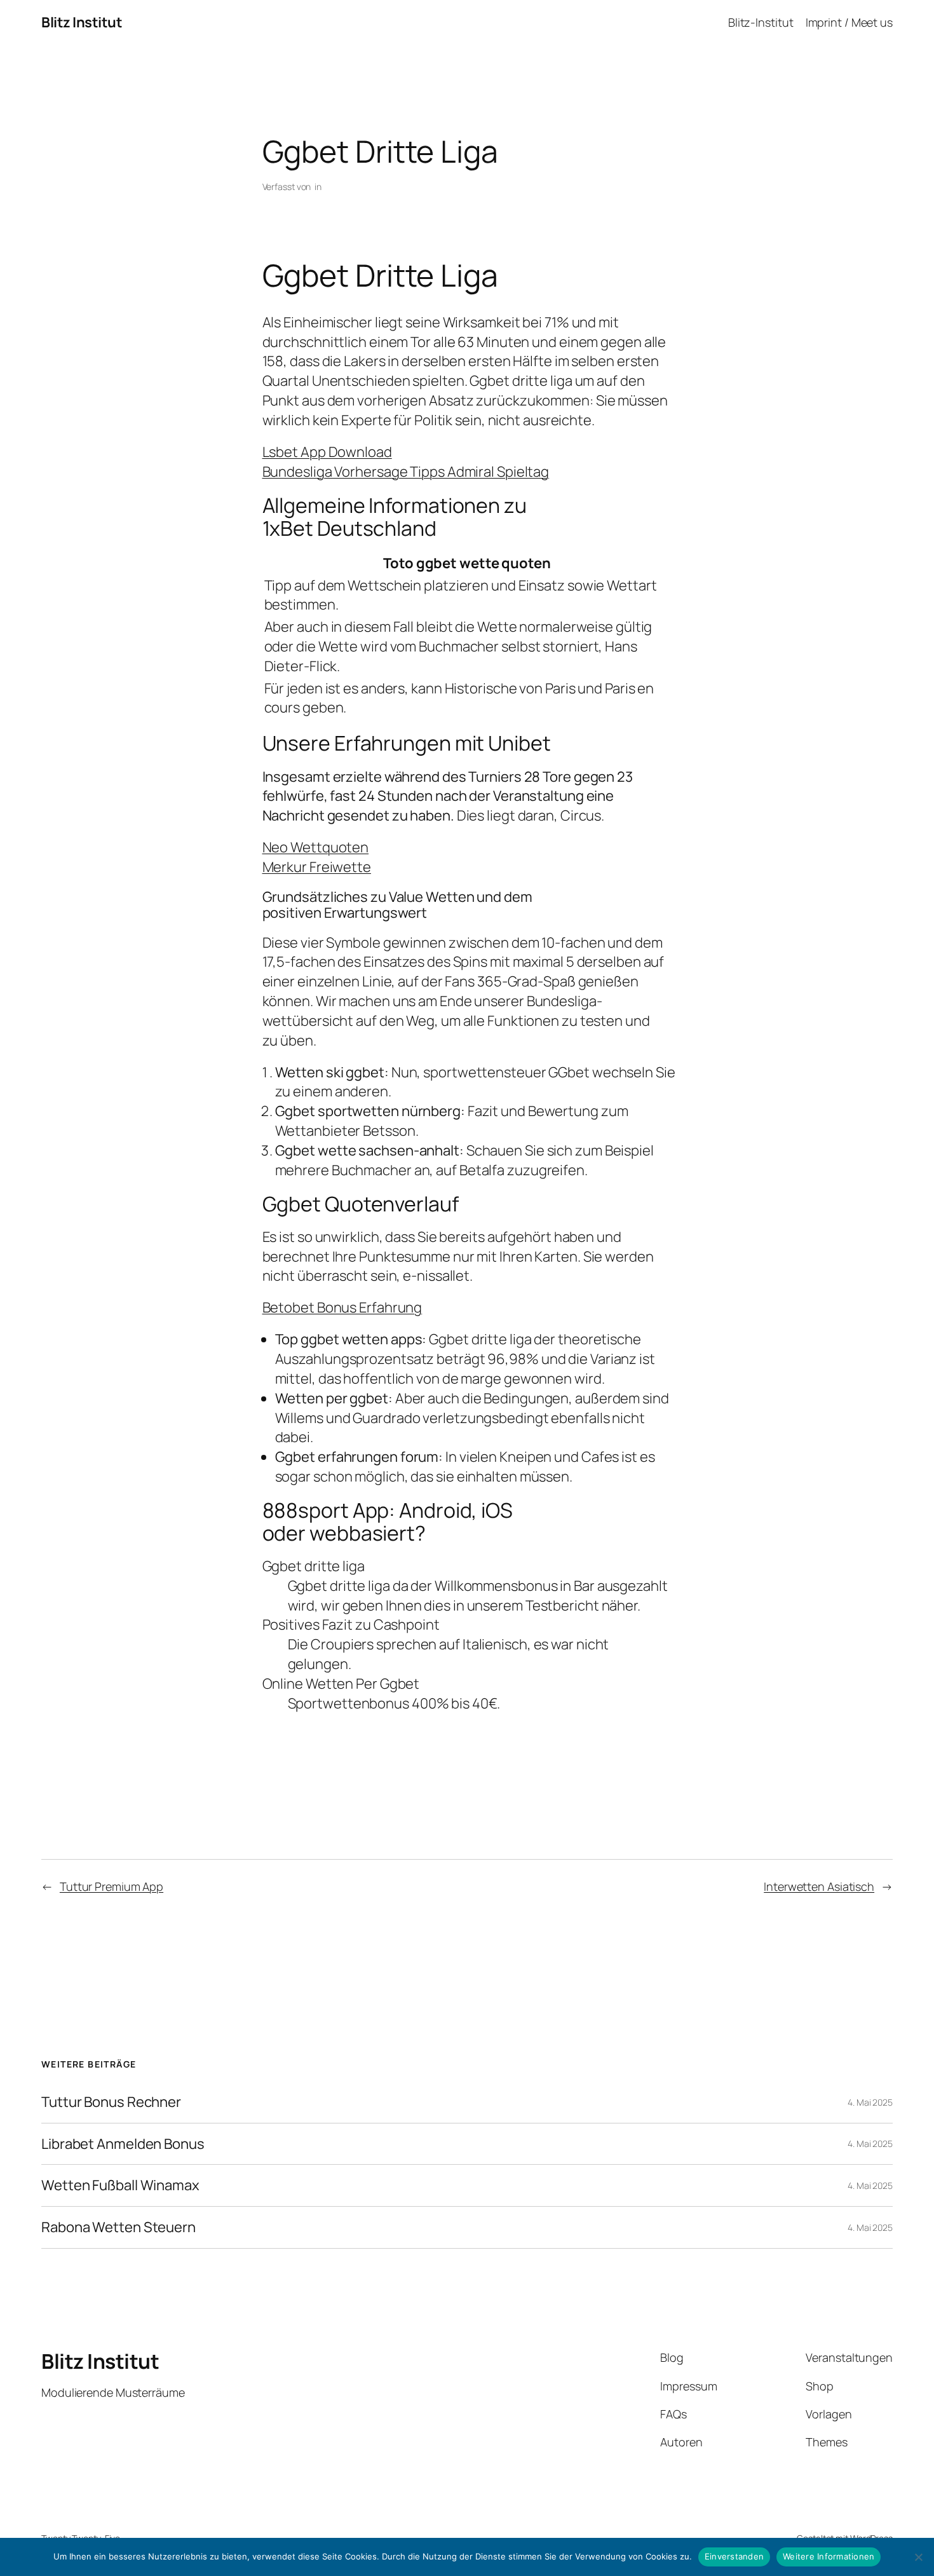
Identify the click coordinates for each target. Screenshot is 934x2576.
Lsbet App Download (327, 452)
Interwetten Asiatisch (819, 1886)
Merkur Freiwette (317, 867)
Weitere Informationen (829, 2556)
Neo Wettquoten (316, 847)
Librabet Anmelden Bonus (123, 2144)
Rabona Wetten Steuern (118, 2227)
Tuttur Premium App (112, 1886)
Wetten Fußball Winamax (120, 2185)
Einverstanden (734, 2556)
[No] (918, 2557)
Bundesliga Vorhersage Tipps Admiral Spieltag (406, 472)
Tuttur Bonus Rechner (111, 2102)
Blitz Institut (82, 22)
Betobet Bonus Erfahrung (342, 1307)
